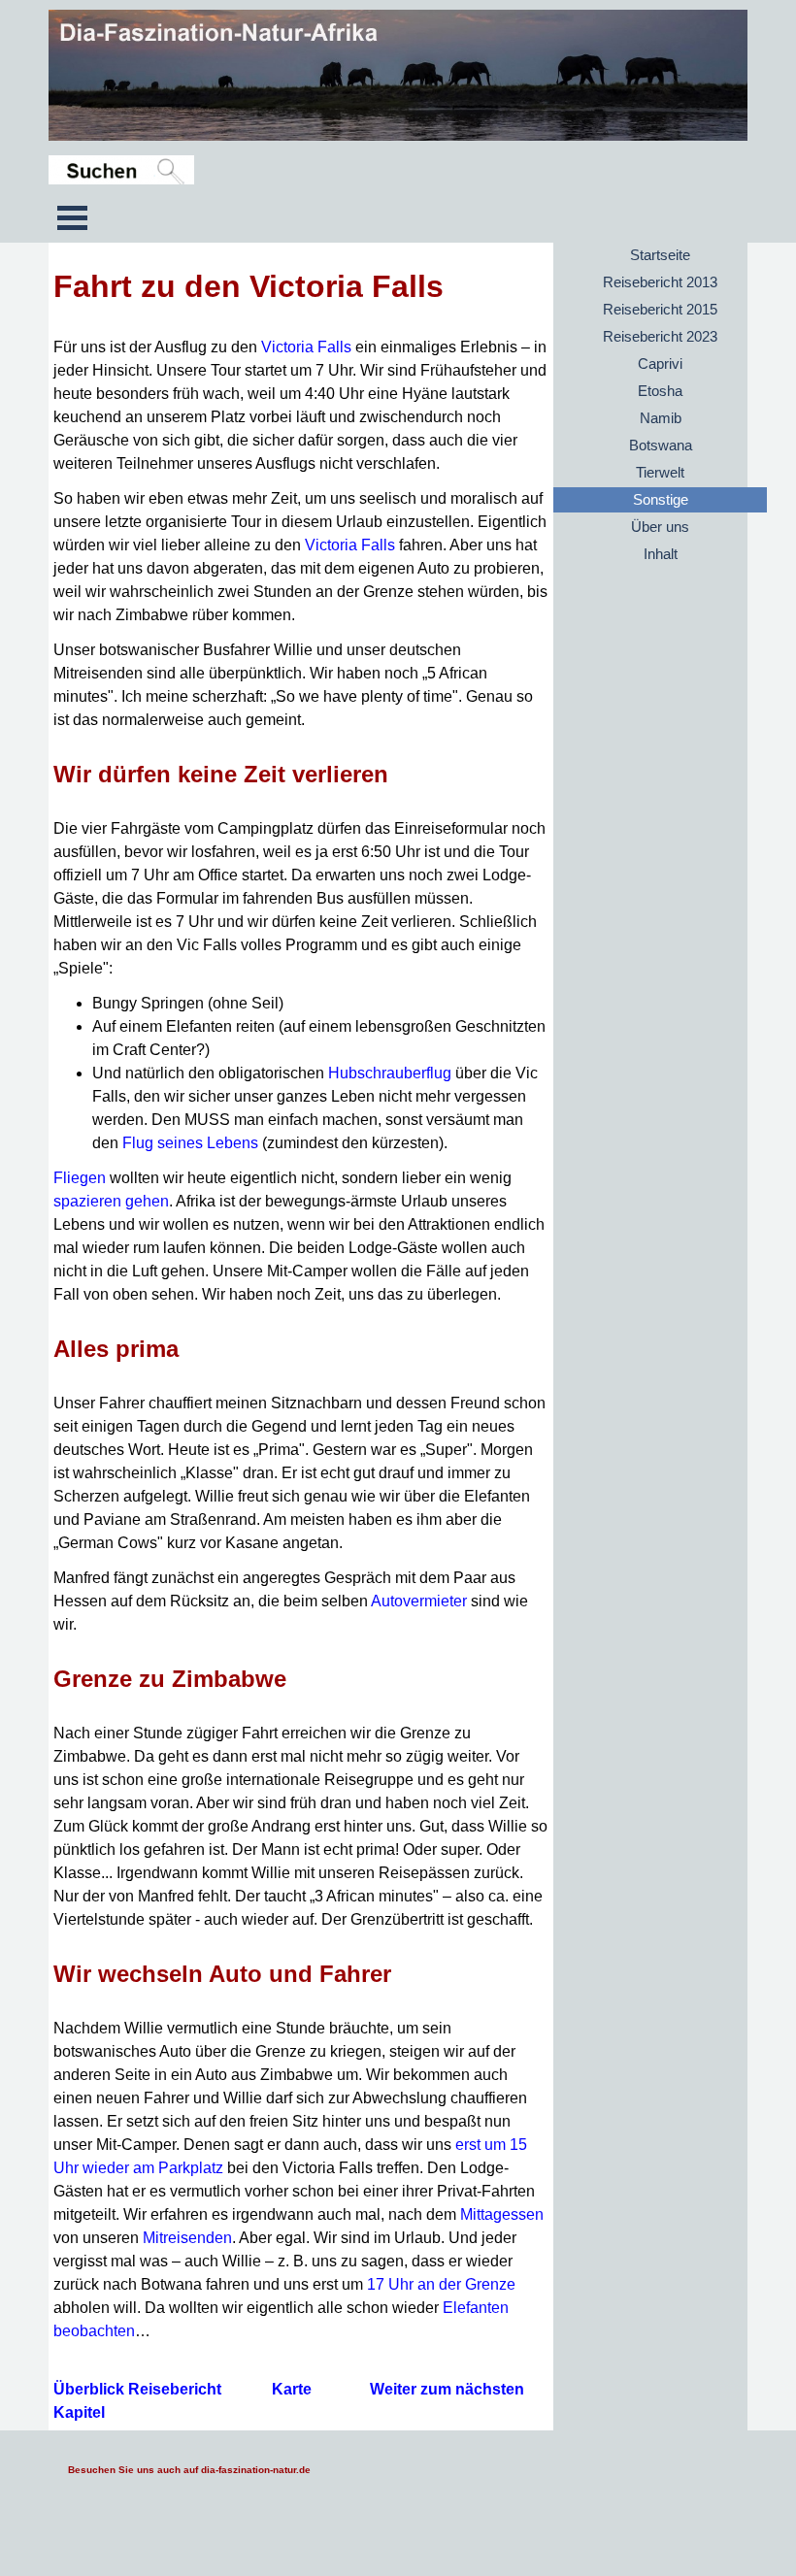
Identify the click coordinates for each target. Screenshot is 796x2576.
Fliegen (80, 1178)
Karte (292, 2389)
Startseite (660, 255)
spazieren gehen (111, 1201)
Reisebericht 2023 (660, 337)
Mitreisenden (187, 2238)
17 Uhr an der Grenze (441, 2284)
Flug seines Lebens (190, 1143)
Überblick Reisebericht (139, 2389)
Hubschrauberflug (390, 1073)
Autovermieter (419, 1601)
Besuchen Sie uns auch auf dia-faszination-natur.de (189, 2470)
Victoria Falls (306, 347)
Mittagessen (502, 2214)
